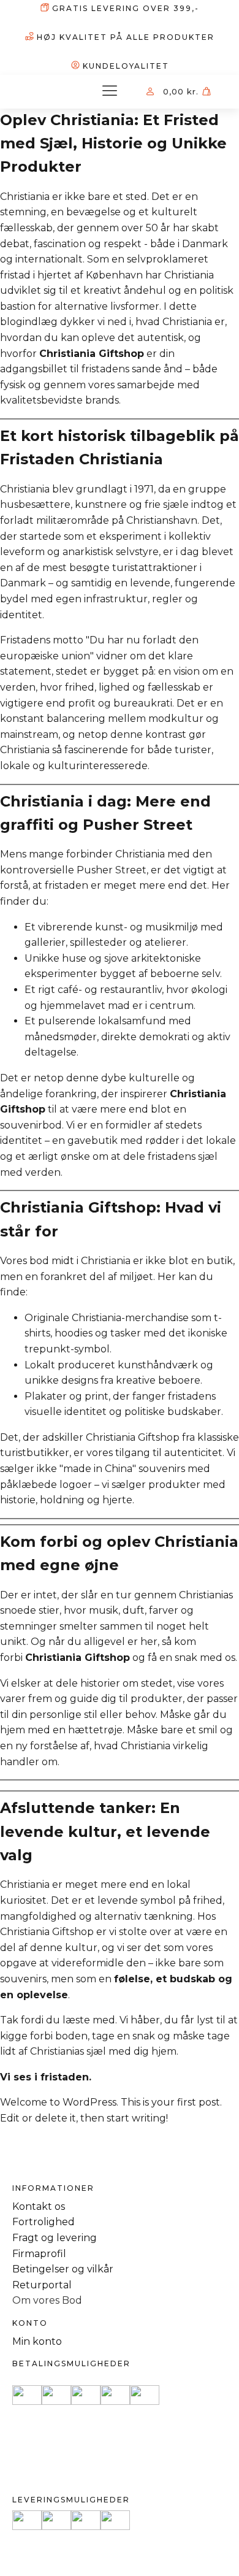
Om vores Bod (47, 2300)
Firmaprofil (39, 2254)
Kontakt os (39, 2206)
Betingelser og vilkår (63, 2269)
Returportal (42, 2285)
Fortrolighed (44, 2222)
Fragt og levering (55, 2238)
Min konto (37, 2341)
